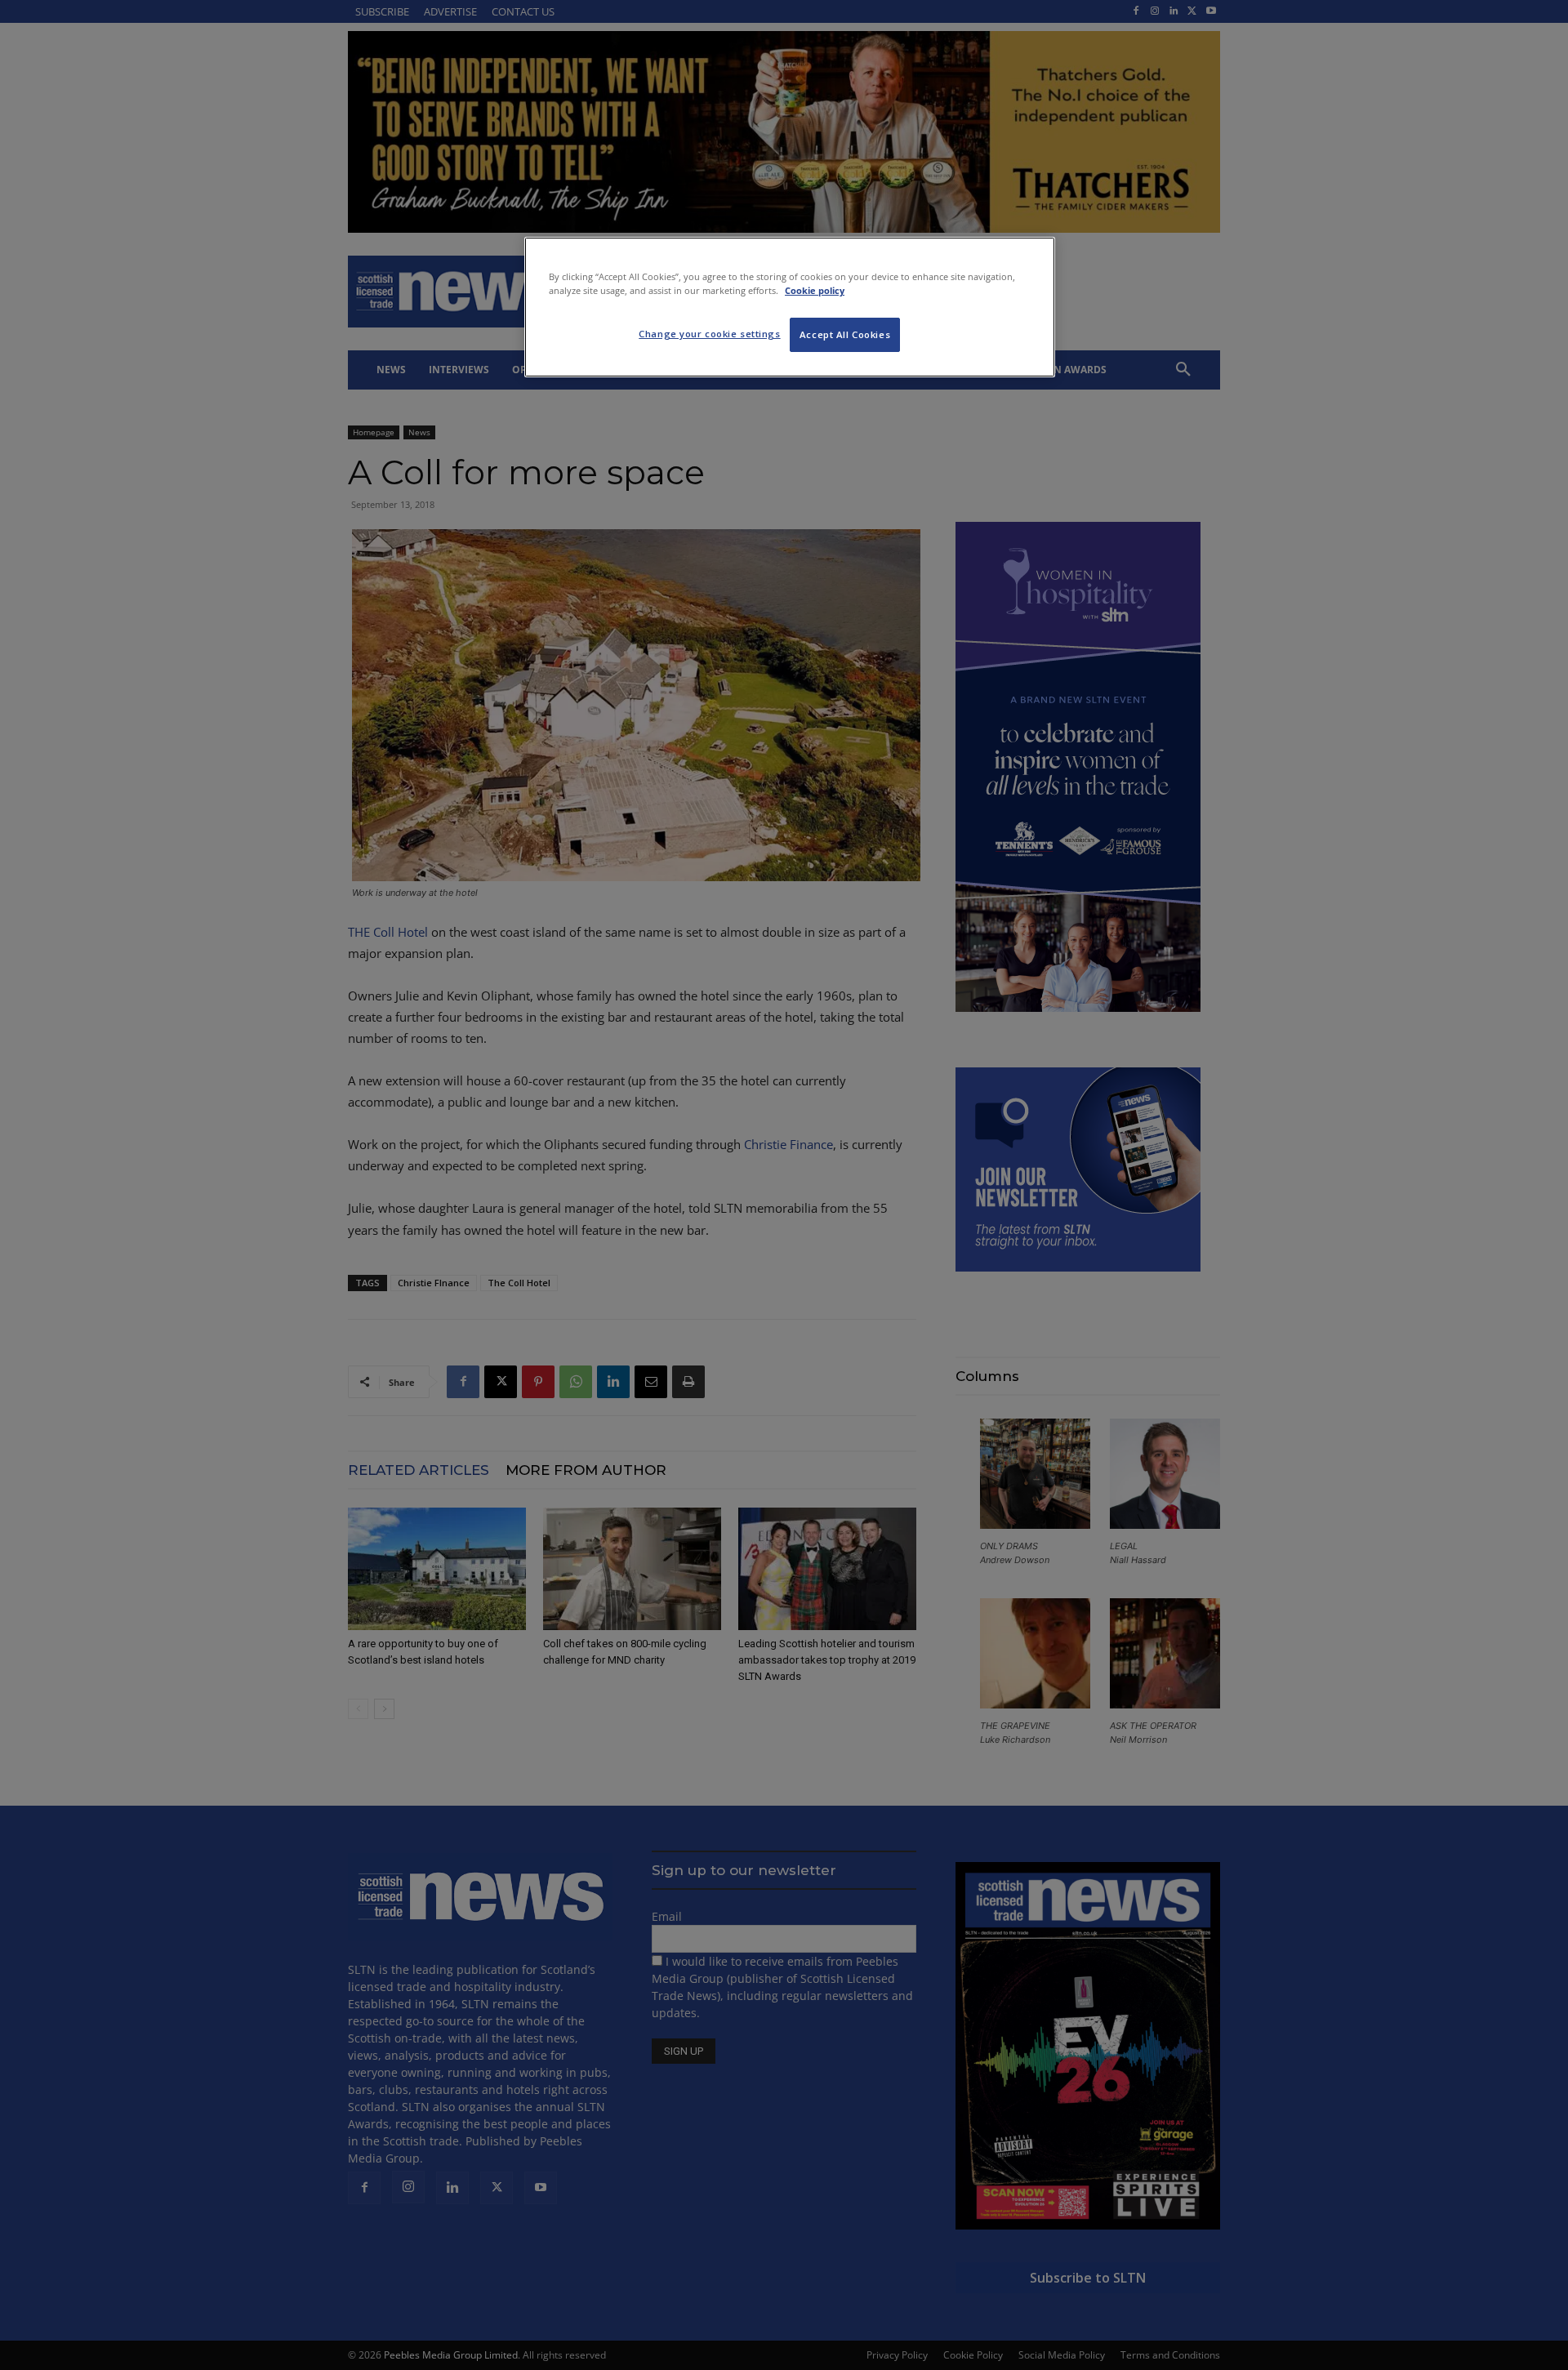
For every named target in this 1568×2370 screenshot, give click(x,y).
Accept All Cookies (845, 334)
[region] (790, 307)
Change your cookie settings (709, 334)
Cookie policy (815, 290)
